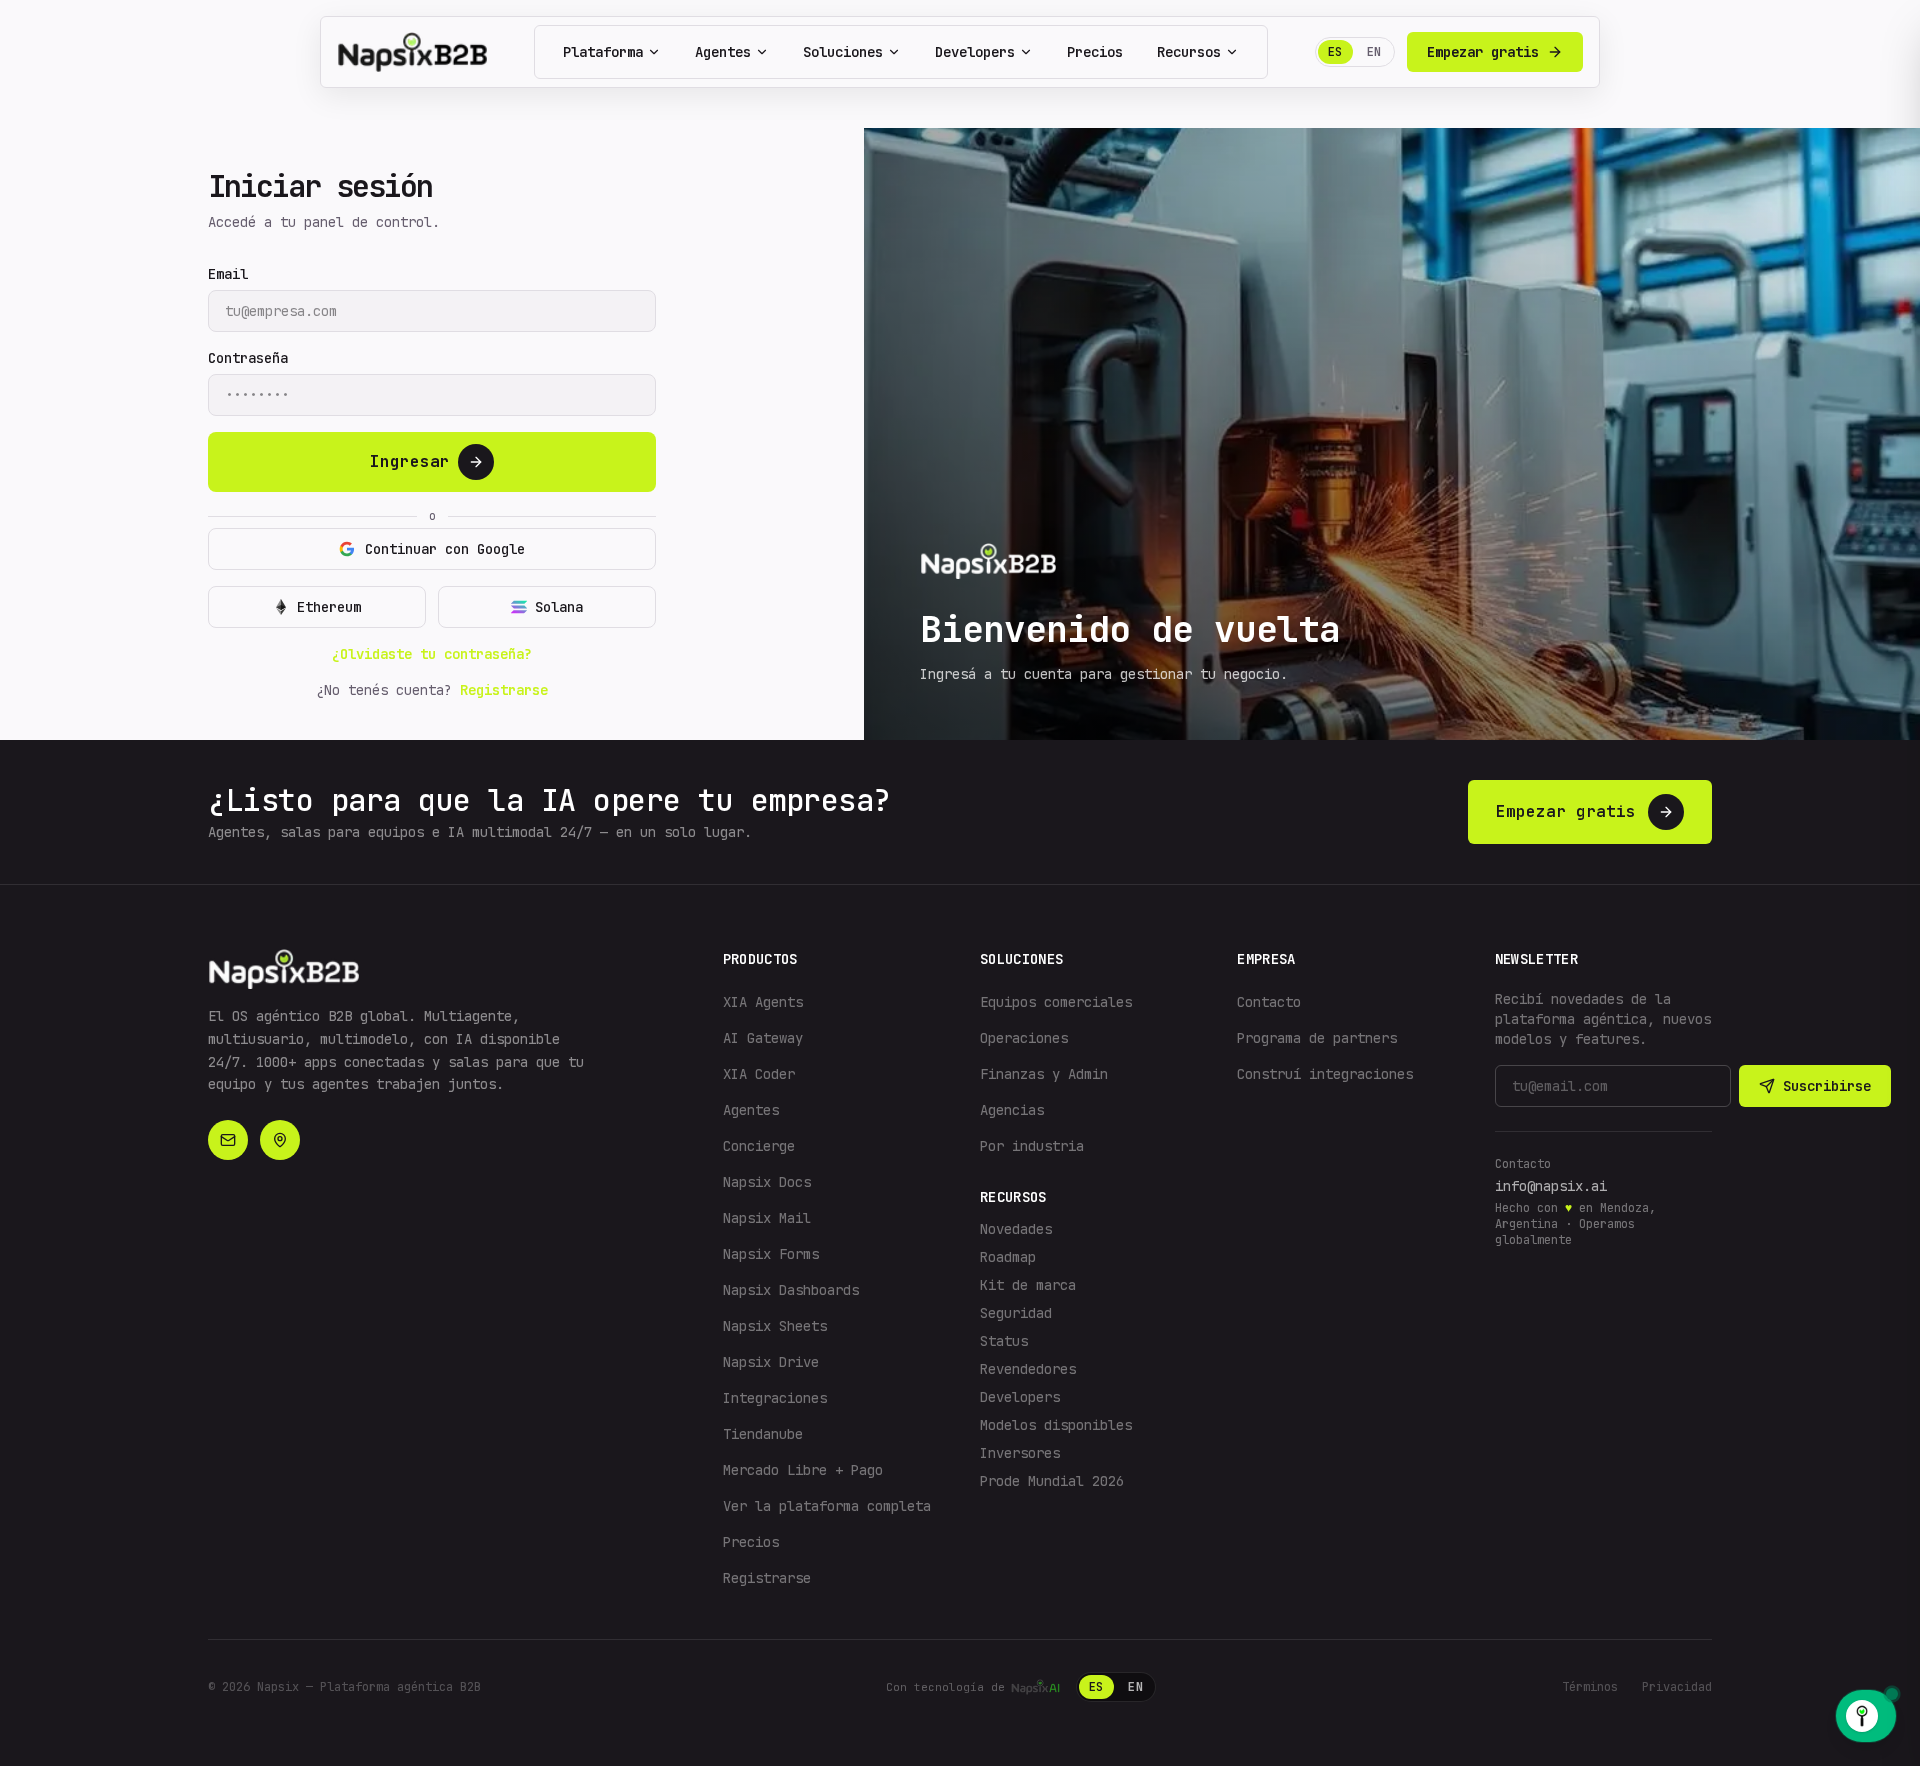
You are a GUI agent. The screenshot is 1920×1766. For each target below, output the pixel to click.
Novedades (1016, 1229)
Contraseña (248, 358)
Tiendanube (763, 1434)
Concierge (759, 1146)
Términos (1590, 1687)
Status (1004, 1341)
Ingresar (410, 461)
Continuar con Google (445, 549)
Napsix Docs (767, 1182)
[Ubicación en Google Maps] (280, 1140)
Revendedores (1028, 1369)
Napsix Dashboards (791, 1290)
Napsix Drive (771, 1362)
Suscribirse (1827, 1086)
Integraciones (775, 1398)
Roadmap (1008, 1257)
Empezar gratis (1483, 52)
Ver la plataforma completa (827, 1506)
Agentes (723, 52)
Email (228, 274)
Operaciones (1024, 1038)
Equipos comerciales (1056, 1002)
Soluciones (843, 52)
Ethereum (329, 607)
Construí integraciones (1325, 1074)
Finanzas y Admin (1044, 1074)
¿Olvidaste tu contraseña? (432, 654)
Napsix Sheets (775, 1326)
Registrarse (504, 690)
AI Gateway (763, 1038)
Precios (1095, 52)
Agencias (1012, 1110)
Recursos (1189, 52)
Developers (975, 52)
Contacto (1269, 1002)
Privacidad (1677, 1687)
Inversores (1020, 1453)
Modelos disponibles (1056, 1425)
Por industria (1032, 1146)
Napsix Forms (771, 1254)
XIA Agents (763, 1002)
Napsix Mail (767, 1218)
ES (1335, 52)
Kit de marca (1028, 1285)
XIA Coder (759, 1074)
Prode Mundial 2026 (1052, 1481)
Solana (559, 607)
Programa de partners (1317, 1038)
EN (1374, 52)
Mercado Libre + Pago (803, 1470)
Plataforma (603, 52)
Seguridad (1016, 1313)
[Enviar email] (228, 1140)
